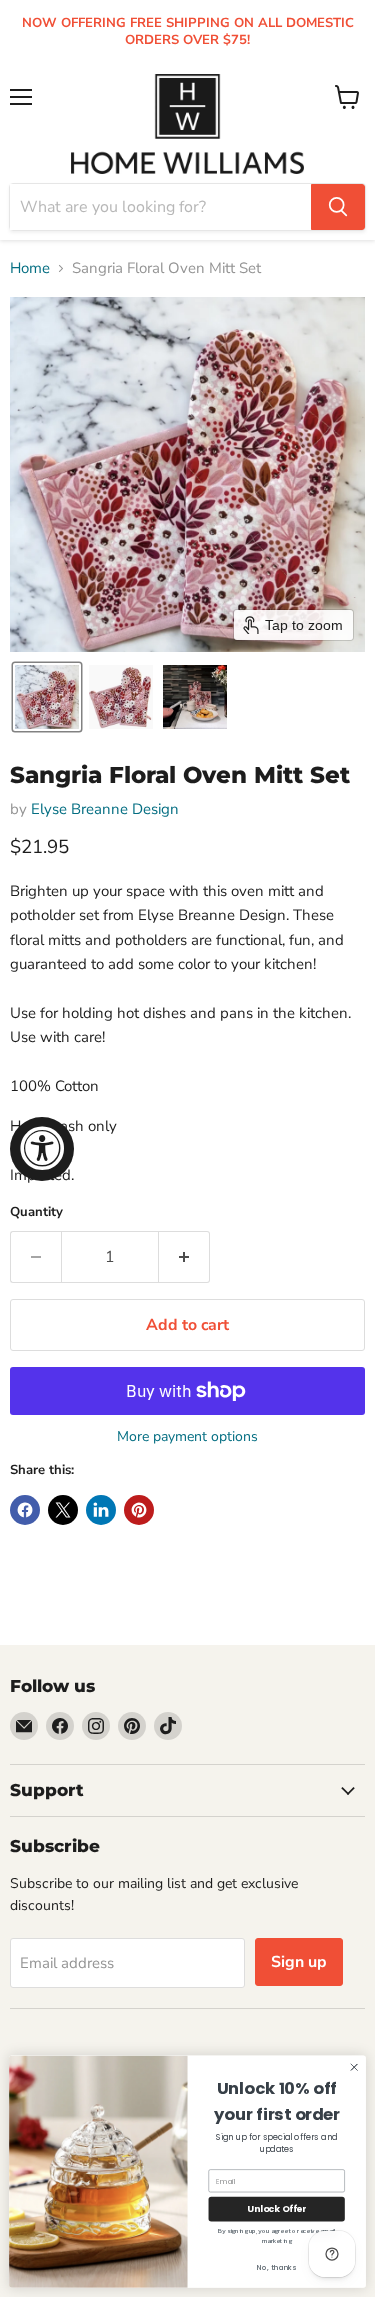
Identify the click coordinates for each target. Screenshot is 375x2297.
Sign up (299, 1962)
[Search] (338, 207)
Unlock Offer (276, 2209)
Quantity (36, 1212)
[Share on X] (63, 1510)
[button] (47, 697)
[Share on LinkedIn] (101, 1510)
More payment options (187, 1437)
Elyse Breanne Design (105, 809)
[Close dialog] (354, 2067)
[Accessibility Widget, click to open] (42, 1149)
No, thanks (276, 2267)
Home (30, 268)
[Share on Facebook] (25, 1510)
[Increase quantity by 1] (184, 1257)
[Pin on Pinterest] (139, 1510)
